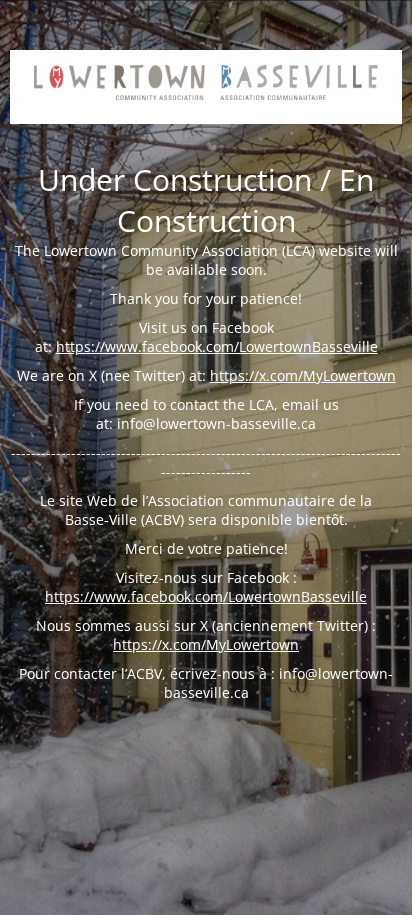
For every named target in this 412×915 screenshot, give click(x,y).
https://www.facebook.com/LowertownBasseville (217, 346)
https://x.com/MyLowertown (303, 375)
